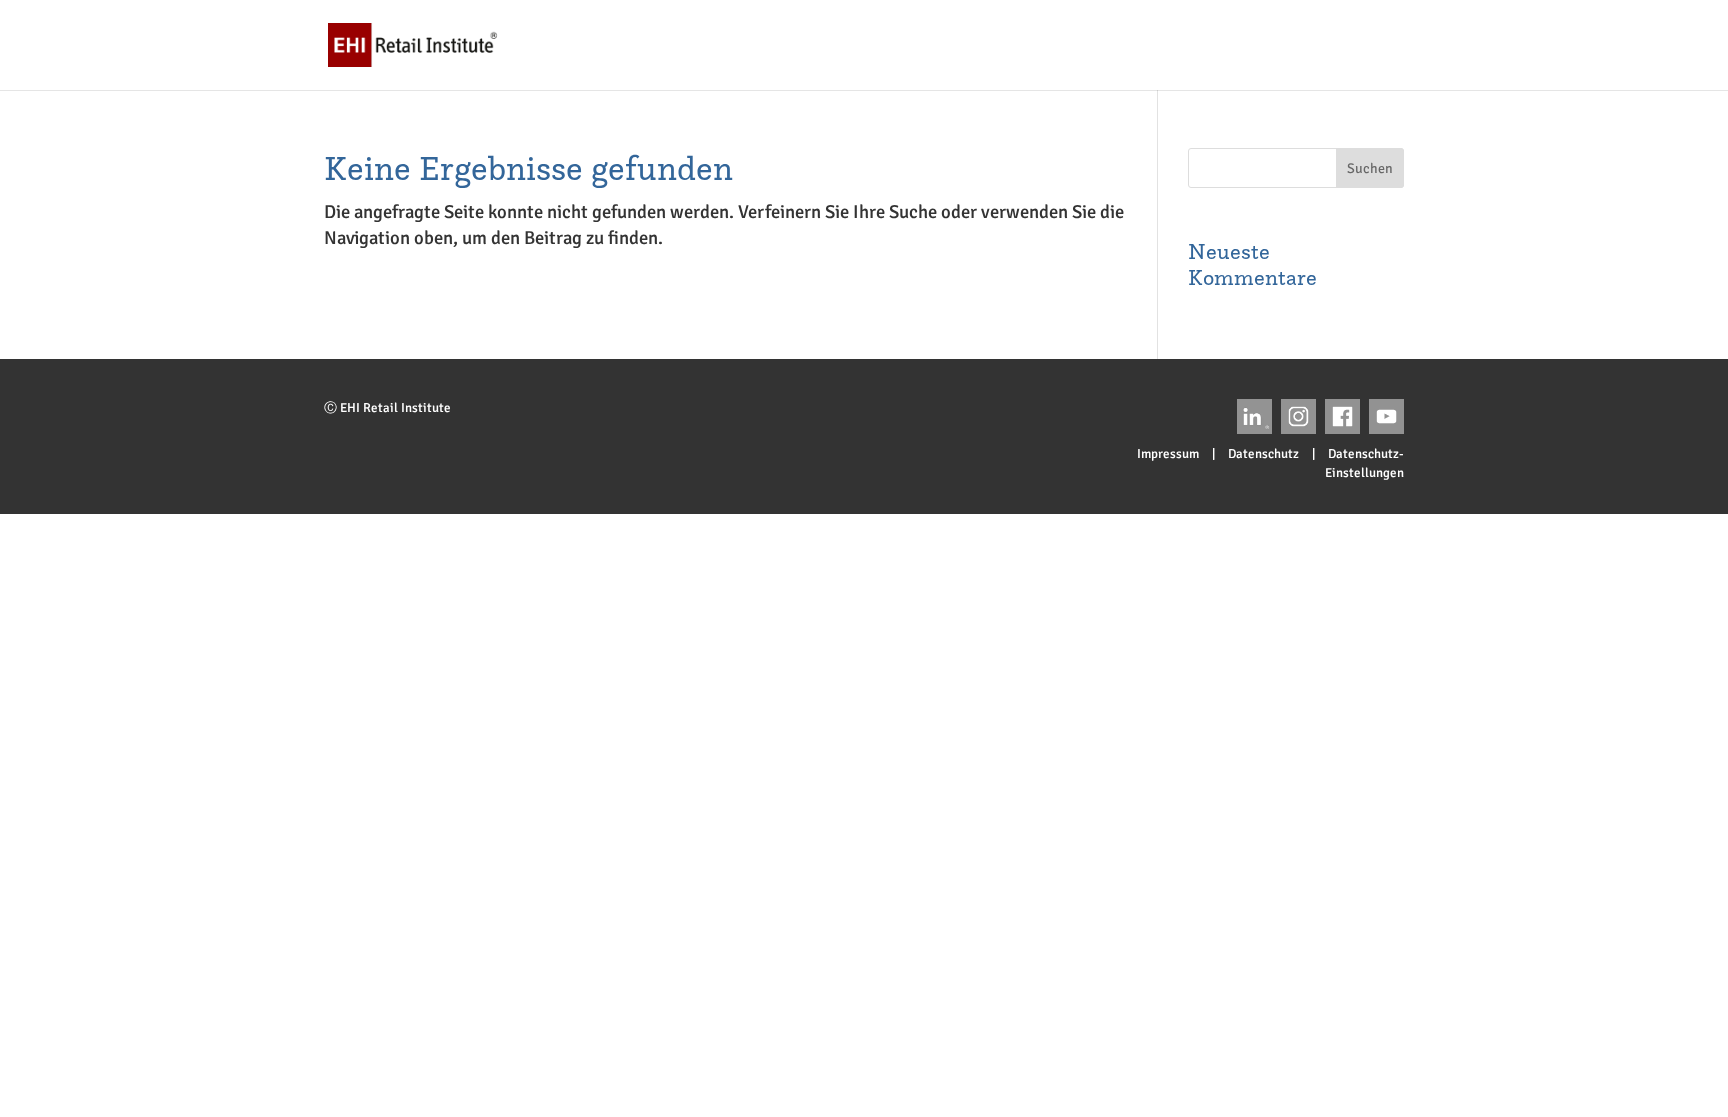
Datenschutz (1263, 454)
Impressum (1168, 454)
